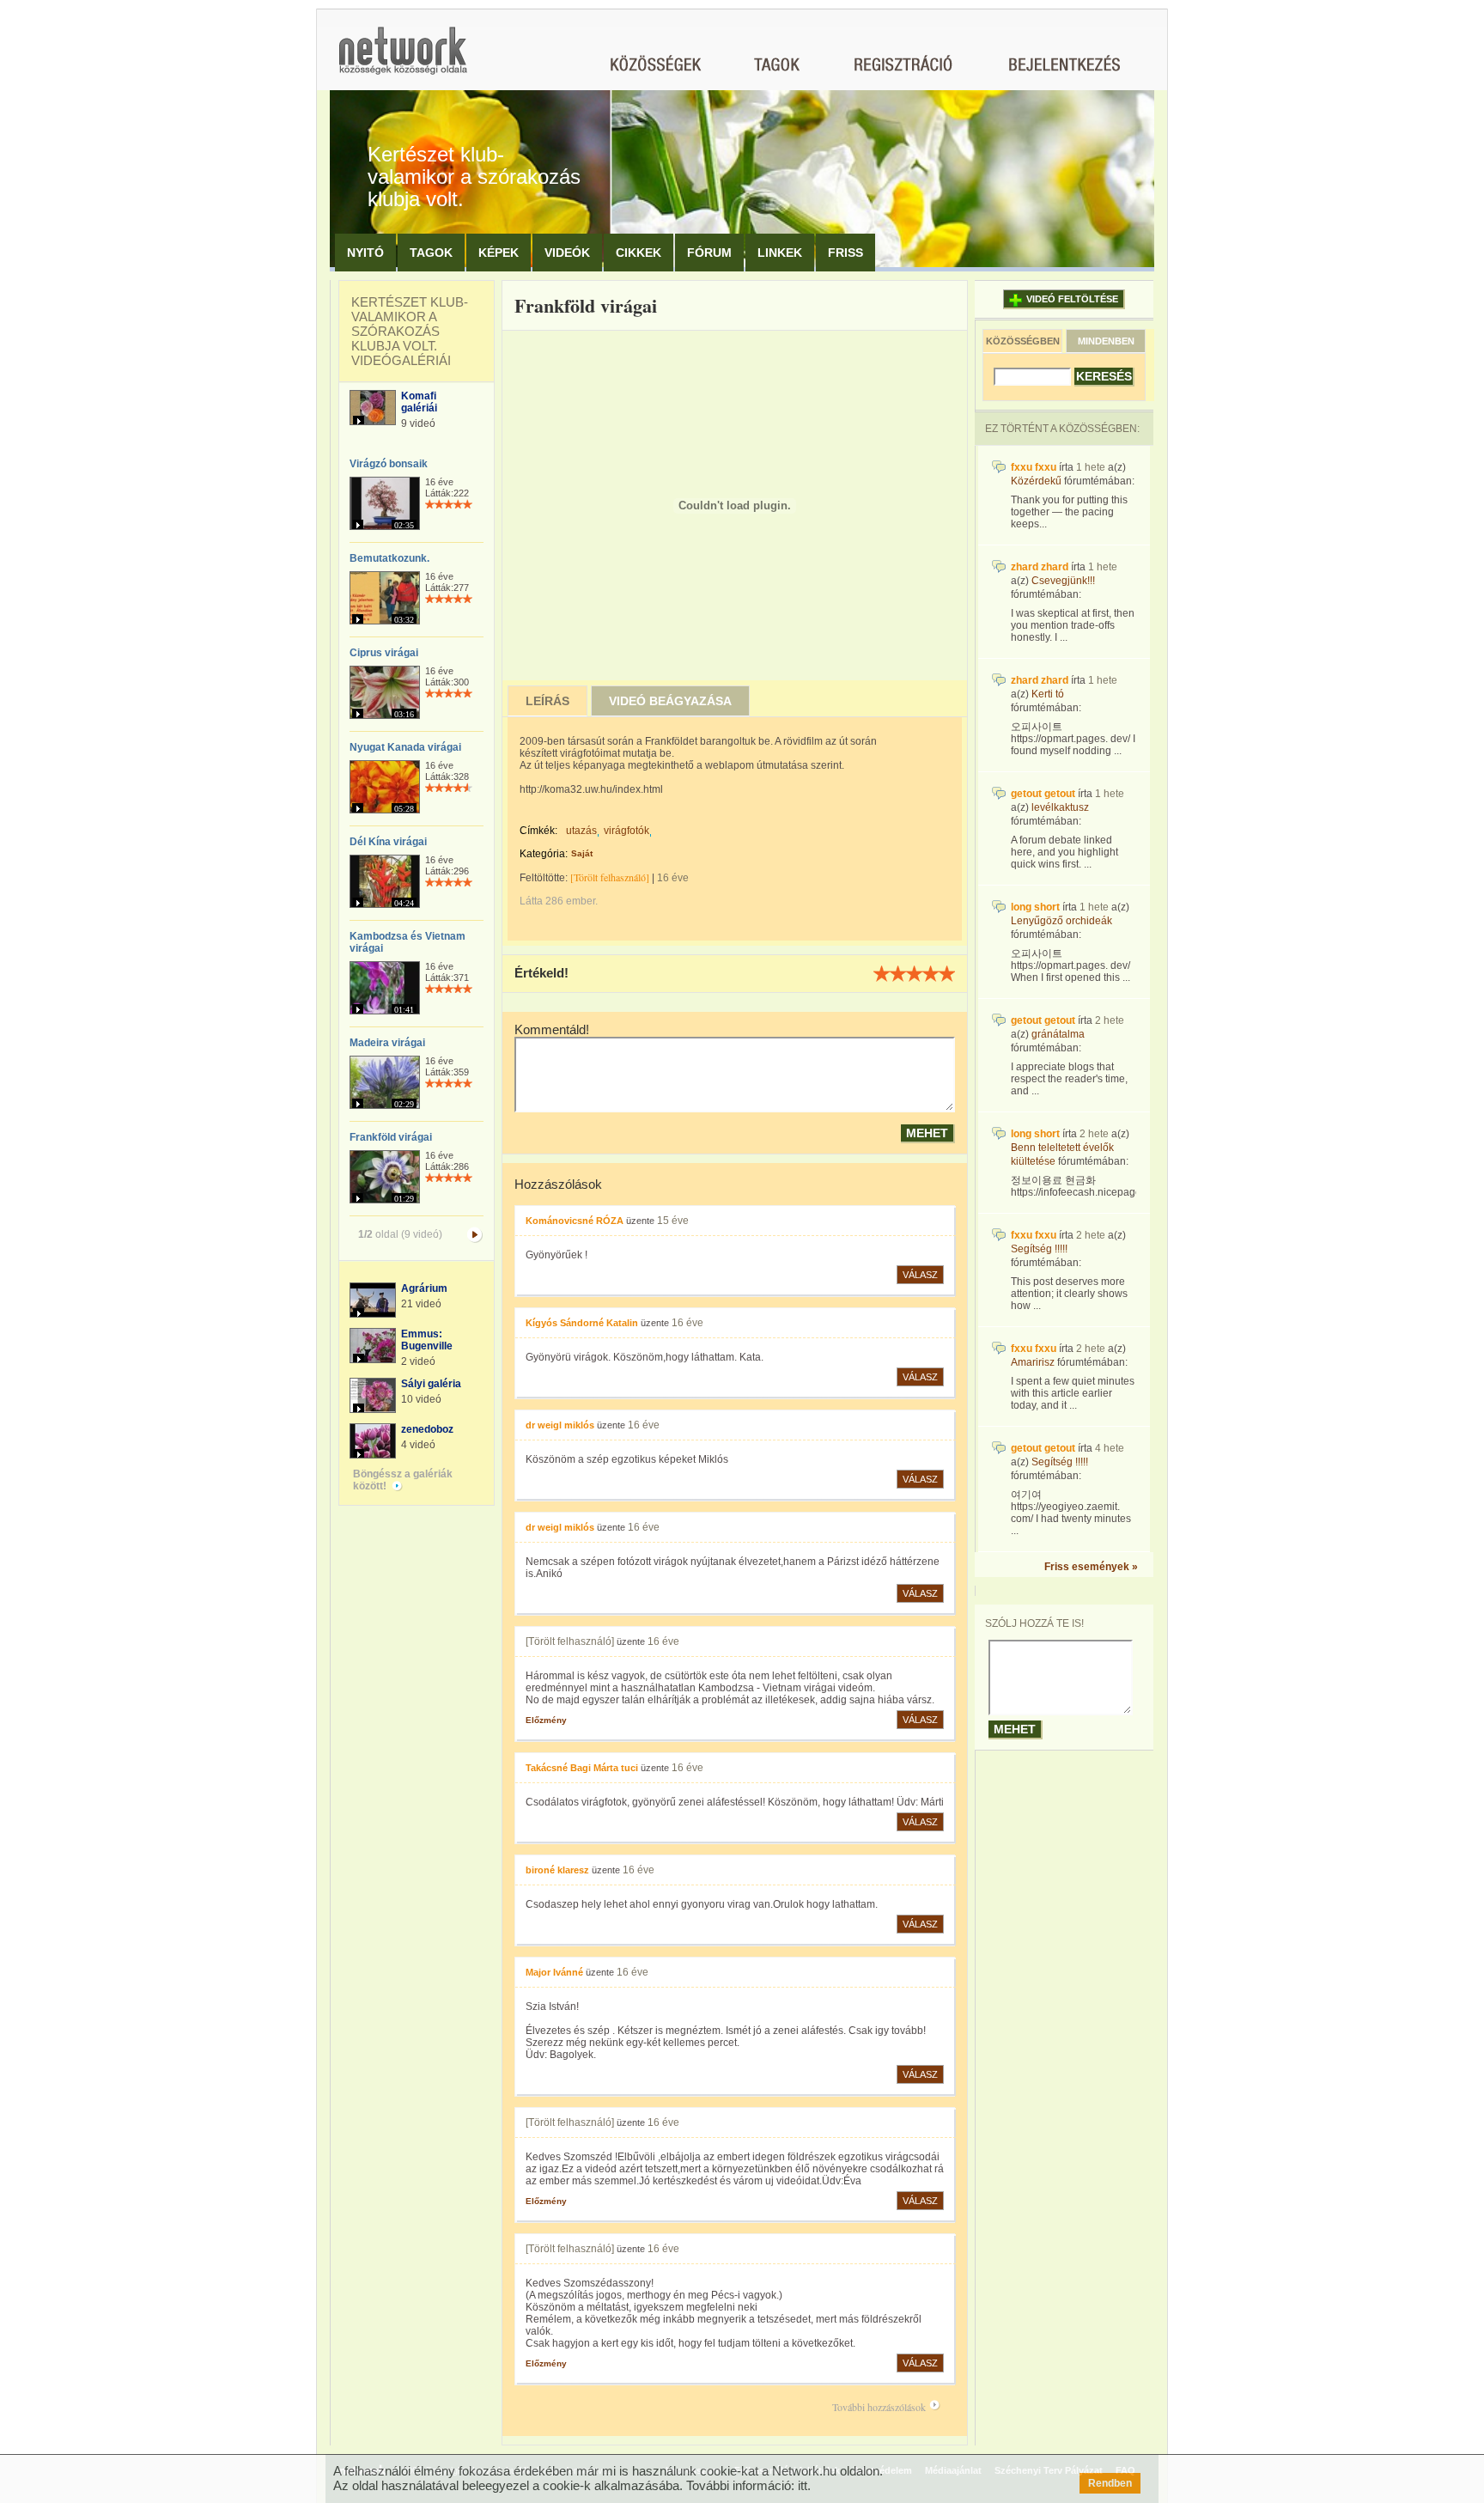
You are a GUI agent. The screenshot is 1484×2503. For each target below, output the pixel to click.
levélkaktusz (1060, 807)
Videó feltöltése (1072, 299)
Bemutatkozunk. (389, 558)
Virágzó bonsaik (389, 464)
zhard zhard (1040, 567)
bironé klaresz (557, 1870)
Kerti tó (1048, 694)
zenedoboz (427, 1429)
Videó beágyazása (670, 701)
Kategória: (544, 854)
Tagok (431, 253)
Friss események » (1091, 1567)
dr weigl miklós (560, 1425)
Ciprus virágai (384, 653)
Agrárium (424, 1288)
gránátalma (1058, 1034)
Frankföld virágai (391, 1137)
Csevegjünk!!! (1063, 581)
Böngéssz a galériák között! (403, 1480)
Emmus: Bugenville (427, 1340)
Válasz (920, 1275)
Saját (582, 853)
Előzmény (546, 1720)
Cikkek (639, 253)
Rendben (1110, 2483)
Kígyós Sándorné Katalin (582, 1323)
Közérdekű (1036, 481)
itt (803, 2485)
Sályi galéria (431, 1384)
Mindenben (1106, 341)
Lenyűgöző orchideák (1061, 921)
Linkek (780, 253)
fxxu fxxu (1034, 467)
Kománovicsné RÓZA (575, 1221)
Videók (567, 253)
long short (1035, 907)
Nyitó (365, 253)
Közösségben (1023, 341)
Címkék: (538, 831)
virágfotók (626, 831)
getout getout (1043, 794)
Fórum (709, 253)
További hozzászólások (879, 2407)
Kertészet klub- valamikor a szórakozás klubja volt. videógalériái (410, 331)
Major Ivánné (554, 1972)
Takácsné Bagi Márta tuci (582, 1768)
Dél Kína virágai (388, 842)
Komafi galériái (419, 402)
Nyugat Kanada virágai (405, 747)
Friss (845, 253)
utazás (581, 831)
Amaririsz (1033, 1362)
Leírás (547, 701)
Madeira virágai (387, 1043)
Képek (499, 253)
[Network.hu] (403, 59)
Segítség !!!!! (1039, 1249)
